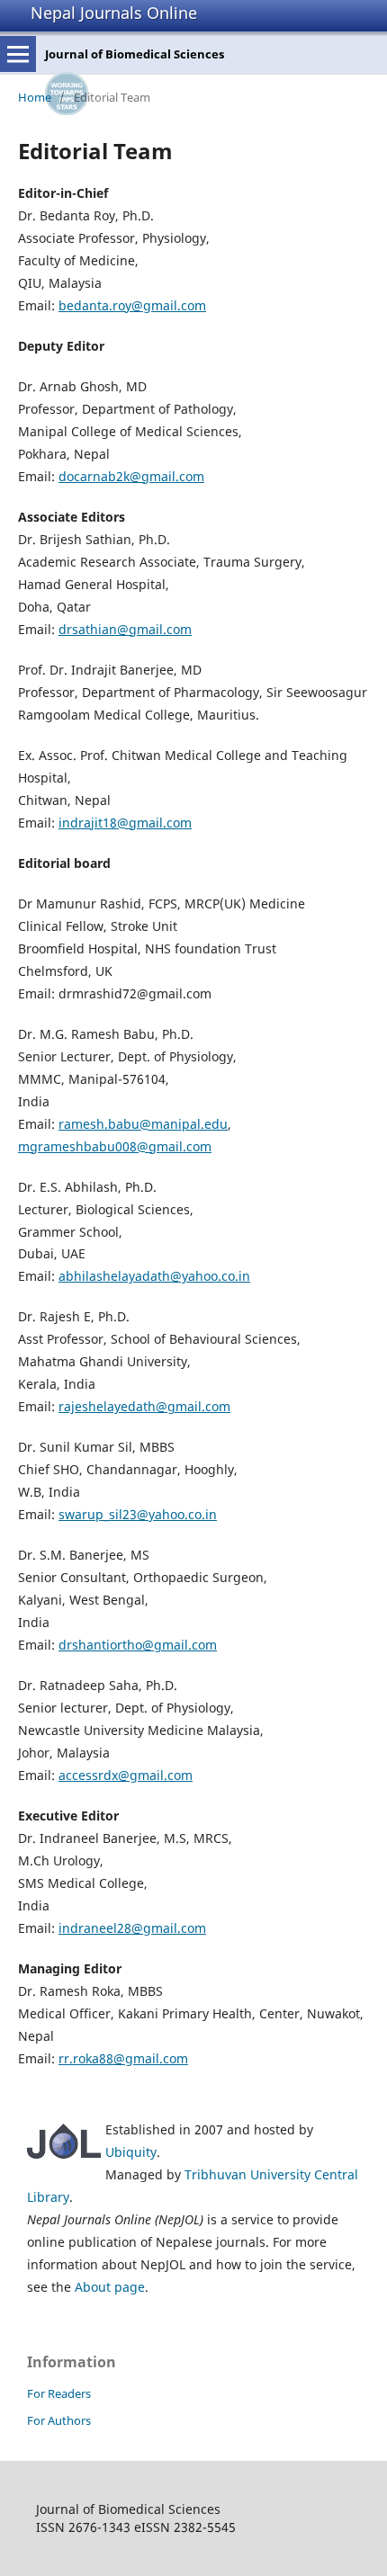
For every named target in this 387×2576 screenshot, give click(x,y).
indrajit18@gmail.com (125, 823)
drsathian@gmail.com (125, 629)
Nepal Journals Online (114, 13)
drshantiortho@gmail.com (138, 1645)
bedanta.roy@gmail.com (132, 305)
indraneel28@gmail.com (132, 1928)
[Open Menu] (18, 54)
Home (35, 97)
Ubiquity (131, 2152)
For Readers (59, 2393)
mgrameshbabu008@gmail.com (115, 1146)
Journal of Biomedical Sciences (135, 54)
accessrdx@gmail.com (126, 1775)
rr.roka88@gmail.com (123, 2058)
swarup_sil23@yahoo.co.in (138, 1514)
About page (110, 2287)
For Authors (59, 2420)
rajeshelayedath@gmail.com (144, 1406)
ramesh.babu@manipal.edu (143, 1124)
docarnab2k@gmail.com (131, 476)
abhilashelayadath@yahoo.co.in (154, 1276)
